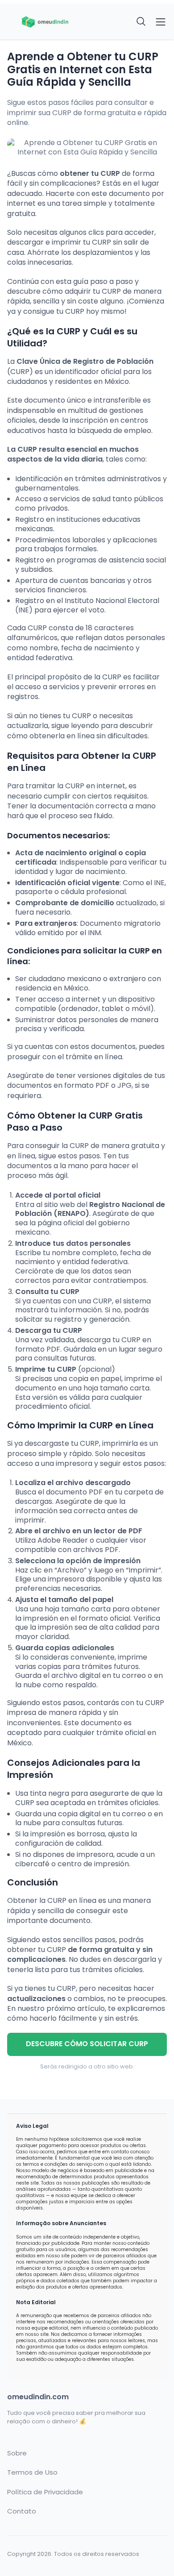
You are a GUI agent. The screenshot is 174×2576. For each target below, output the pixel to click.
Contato (22, 2511)
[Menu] (161, 22)
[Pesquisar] (141, 22)
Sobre (17, 2453)
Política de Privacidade (45, 2492)
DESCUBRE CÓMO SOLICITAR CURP (87, 2044)
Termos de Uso (32, 2472)
